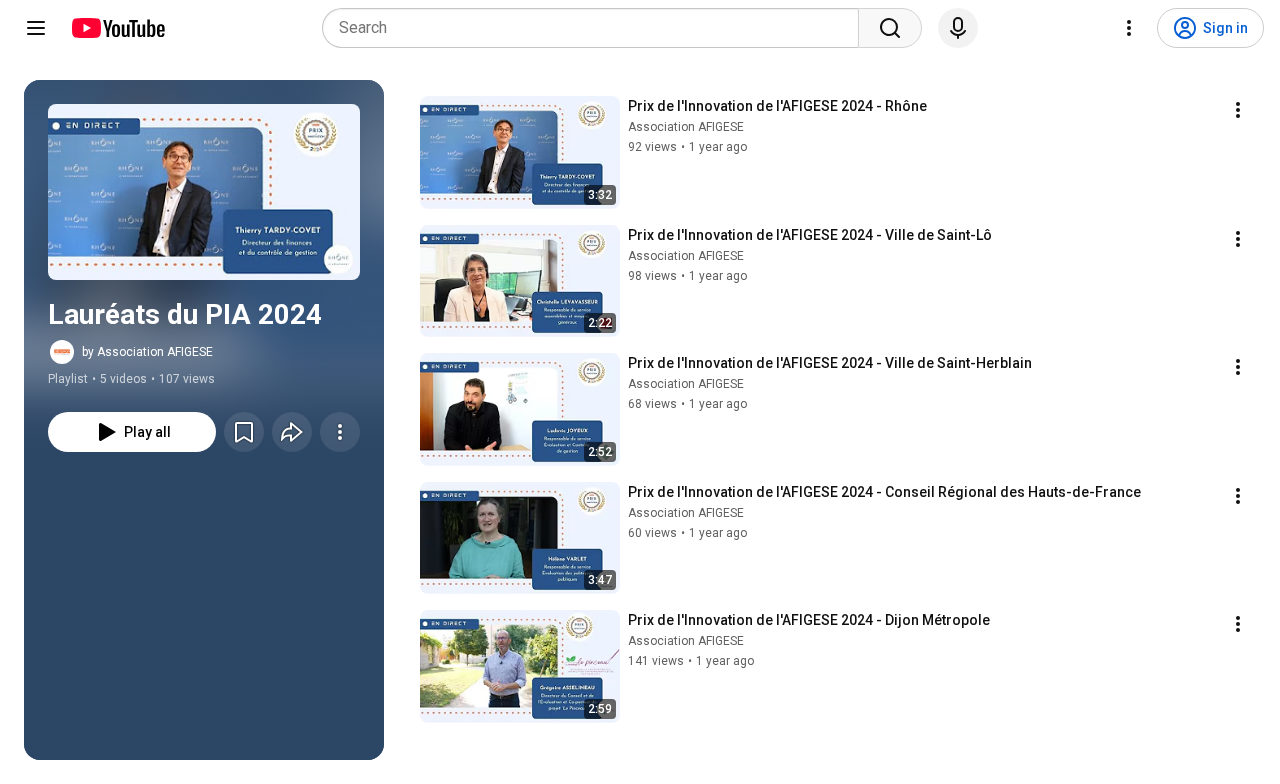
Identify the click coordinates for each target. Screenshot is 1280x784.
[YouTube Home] (117, 28)
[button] (204, 192)
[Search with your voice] (958, 28)
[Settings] (1129, 28)
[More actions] (340, 432)
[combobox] (596, 28)
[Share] (292, 432)
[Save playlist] (244, 432)
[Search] (890, 28)
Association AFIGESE (686, 127)
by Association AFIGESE (147, 352)
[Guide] (36, 28)
